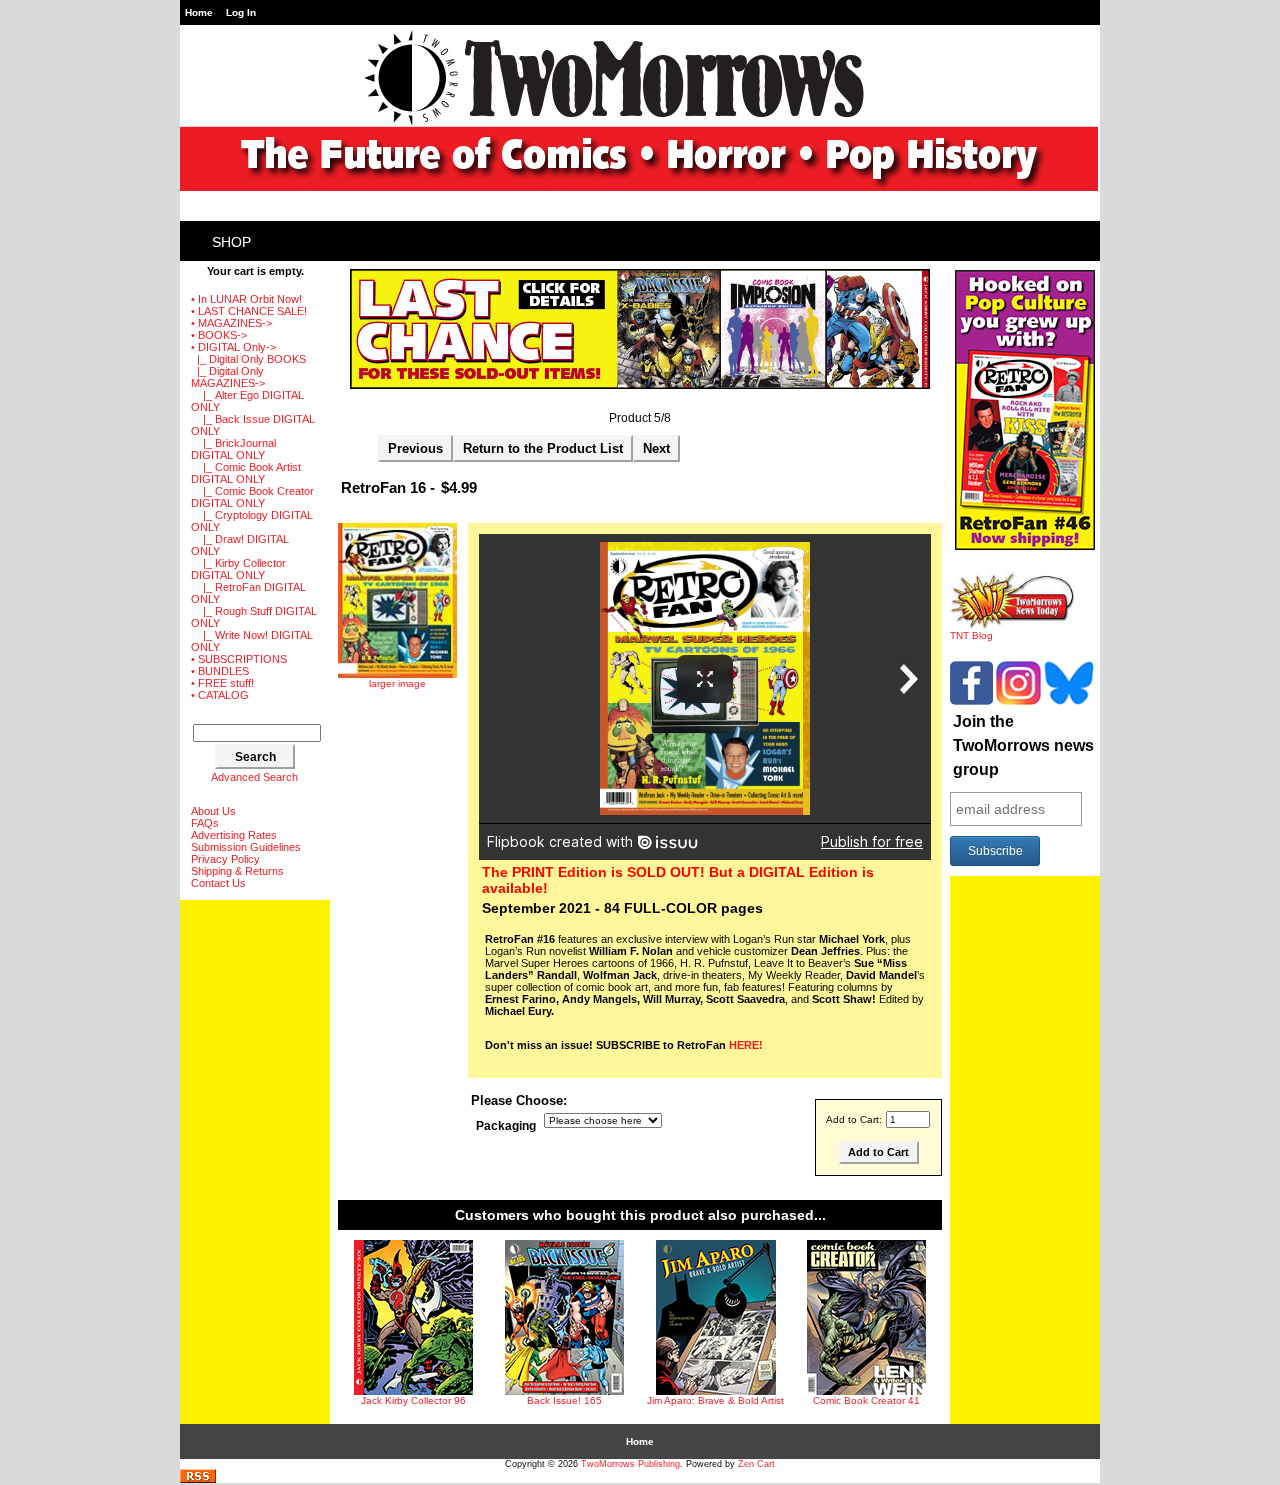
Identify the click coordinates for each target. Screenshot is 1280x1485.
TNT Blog (971, 635)
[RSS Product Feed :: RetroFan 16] (198, 1479)
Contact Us (218, 883)
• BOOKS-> (219, 335)
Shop (231, 242)
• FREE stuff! (222, 683)
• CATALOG (220, 695)
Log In (241, 12)
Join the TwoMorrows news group (1023, 745)
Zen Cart (756, 1464)
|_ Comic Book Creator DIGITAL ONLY (252, 497)
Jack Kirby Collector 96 (413, 1400)
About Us (213, 811)
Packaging (506, 1126)
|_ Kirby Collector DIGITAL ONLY (238, 569)
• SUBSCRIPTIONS (239, 659)
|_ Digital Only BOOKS (248, 359)
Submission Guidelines (246, 847)
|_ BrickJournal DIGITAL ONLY (233, 449)
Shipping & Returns (237, 871)
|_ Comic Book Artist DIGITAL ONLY (246, 473)
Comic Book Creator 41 (866, 1400)
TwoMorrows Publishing (630, 1464)
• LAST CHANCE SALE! (249, 311)
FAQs (205, 823)
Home (199, 12)
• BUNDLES (220, 671)
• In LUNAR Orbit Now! (246, 299)
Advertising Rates (234, 835)
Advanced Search (254, 777)
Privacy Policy (225, 859)
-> (233, 347)
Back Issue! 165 (564, 1400)
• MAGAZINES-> (231, 323)
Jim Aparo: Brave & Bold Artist (715, 1400)
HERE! (746, 1045)
